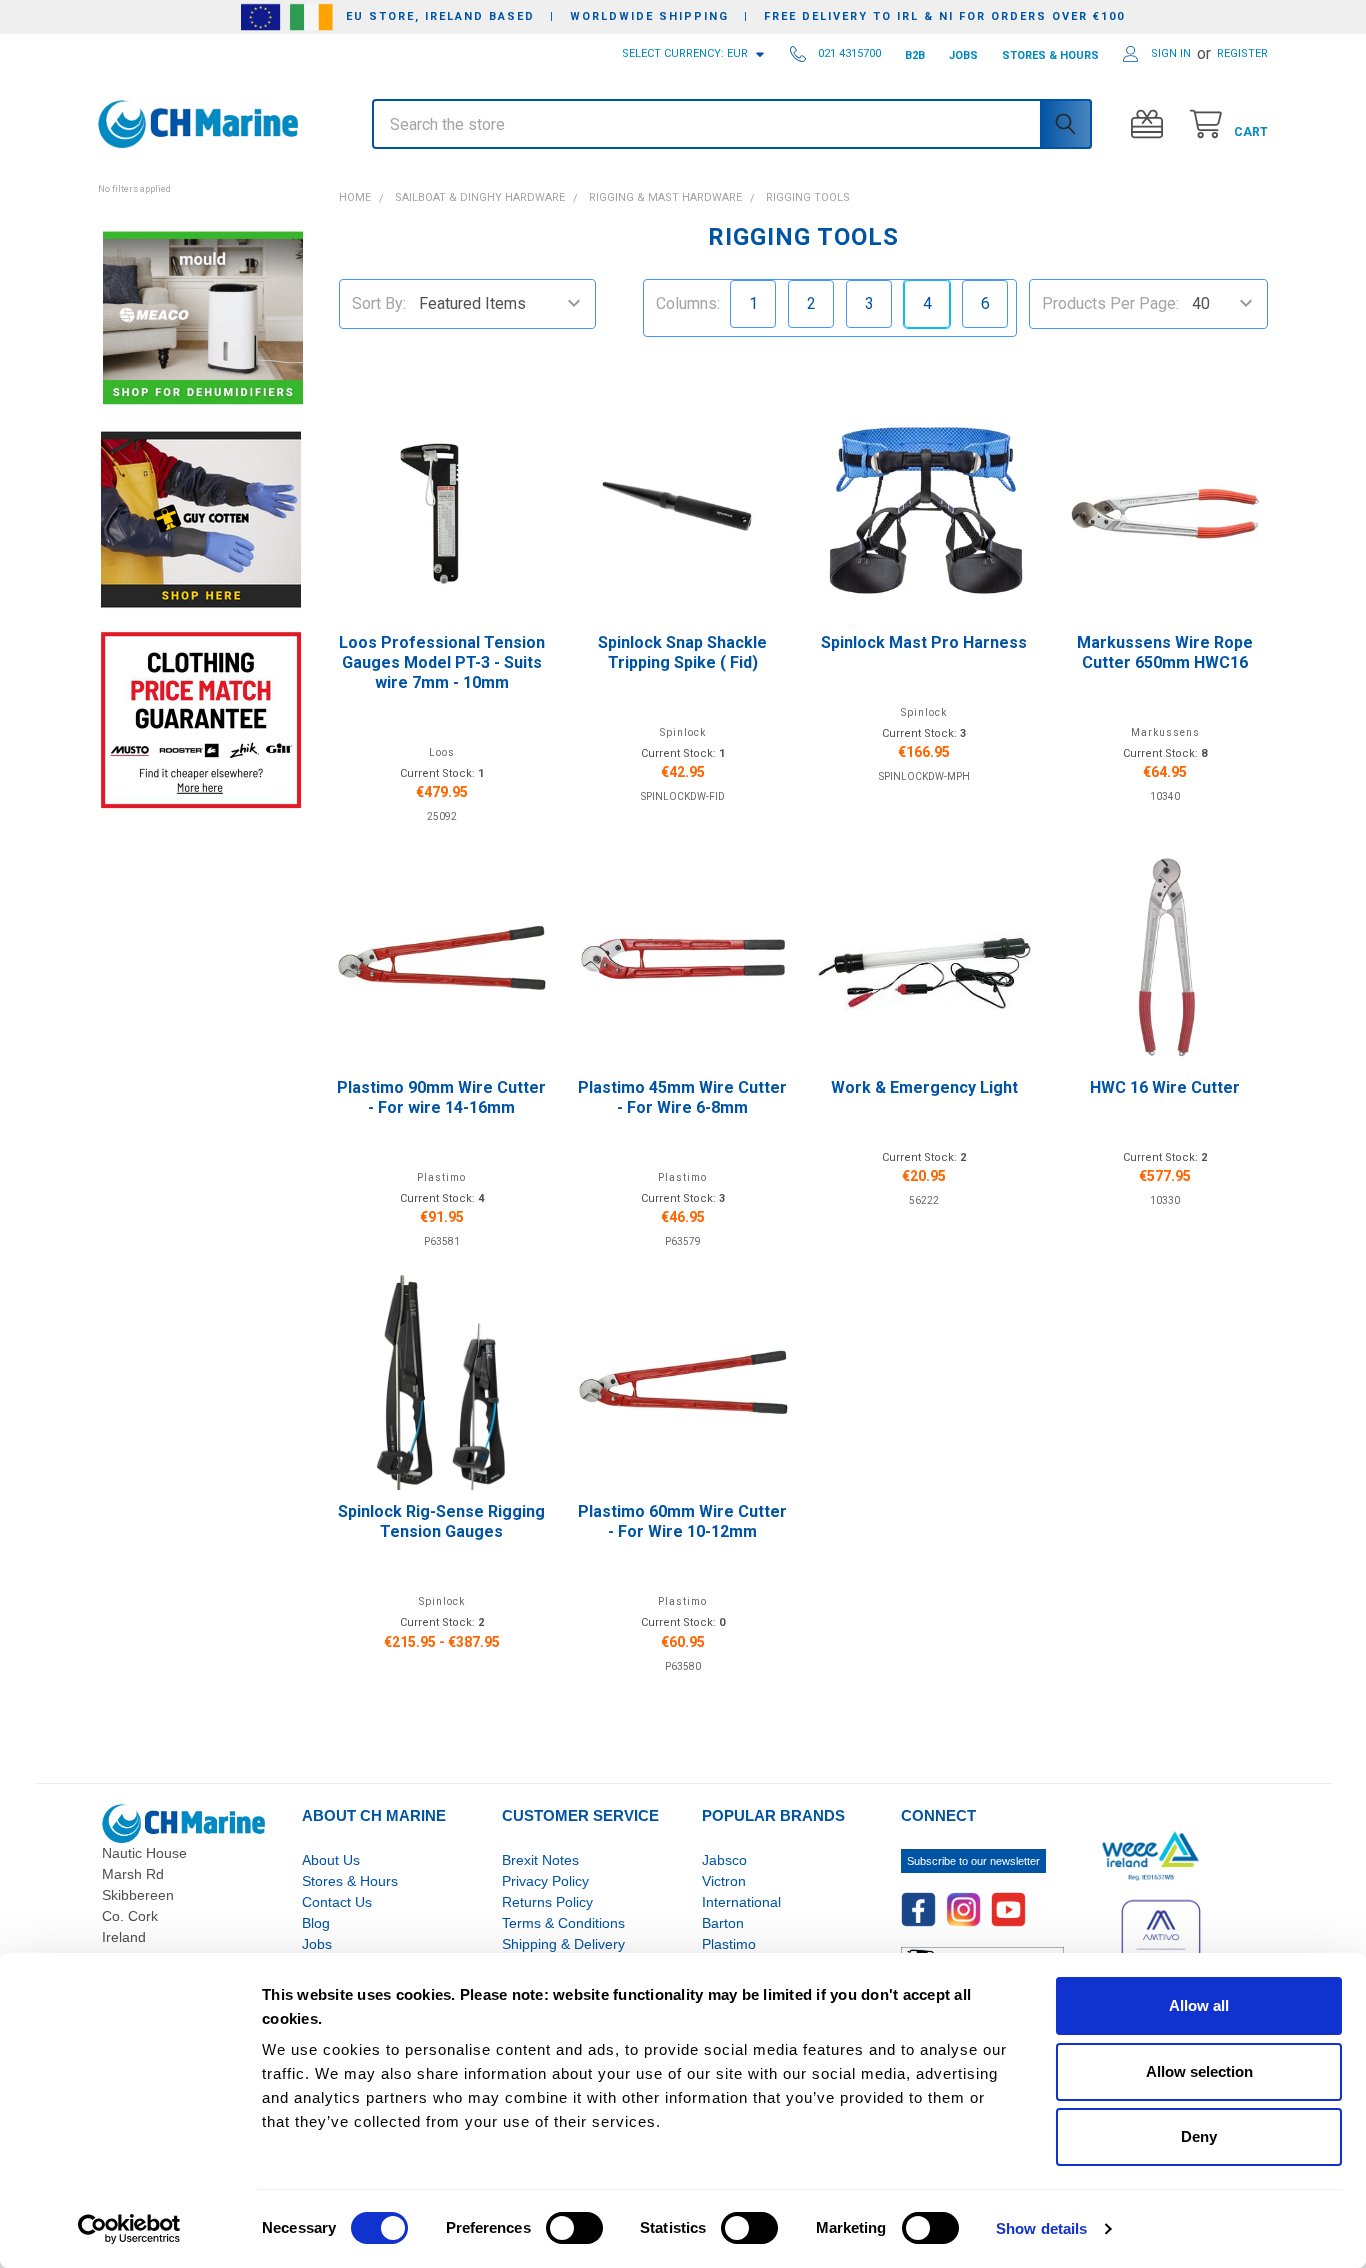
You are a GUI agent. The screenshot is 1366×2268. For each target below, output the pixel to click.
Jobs (317, 1944)
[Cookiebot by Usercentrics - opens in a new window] (129, 2229)
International (741, 1902)
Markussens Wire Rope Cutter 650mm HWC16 (1165, 652)
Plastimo (729, 1944)
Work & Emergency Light (924, 1087)
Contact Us (337, 1902)
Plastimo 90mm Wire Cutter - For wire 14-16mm (441, 1097)
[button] (200, 178)
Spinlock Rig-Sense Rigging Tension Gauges (441, 1521)
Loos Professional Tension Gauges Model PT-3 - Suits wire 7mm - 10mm (442, 662)
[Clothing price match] (201, 719)
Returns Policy (547, 1902)
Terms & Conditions (563, 1923)
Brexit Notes (540, 1860)
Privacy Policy (545, 1881)
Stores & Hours (350, 1881)
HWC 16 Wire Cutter (1165, 1087)
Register (1242, 53)
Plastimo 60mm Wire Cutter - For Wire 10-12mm (682, 1521)
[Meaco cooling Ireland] (203, 319)
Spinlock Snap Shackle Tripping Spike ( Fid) (682, 652)
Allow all (1199, 2005)
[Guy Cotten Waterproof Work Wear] (201, 519)
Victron (724, 1881)
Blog (316, 1923)
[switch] (574, 2228)
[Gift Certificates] (1151, 124)
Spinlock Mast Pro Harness (924, 642)
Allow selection (1199, 2071)
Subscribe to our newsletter (973, 1861)
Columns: (688, 303)
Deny (1199, 2136)
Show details (1041, 2228)
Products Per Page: (1110, 303)
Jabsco (724, 1860)
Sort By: (379, 303)
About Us (331, 1860)
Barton (723, 1923)
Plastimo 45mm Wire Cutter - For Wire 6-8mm (682, 1097)
